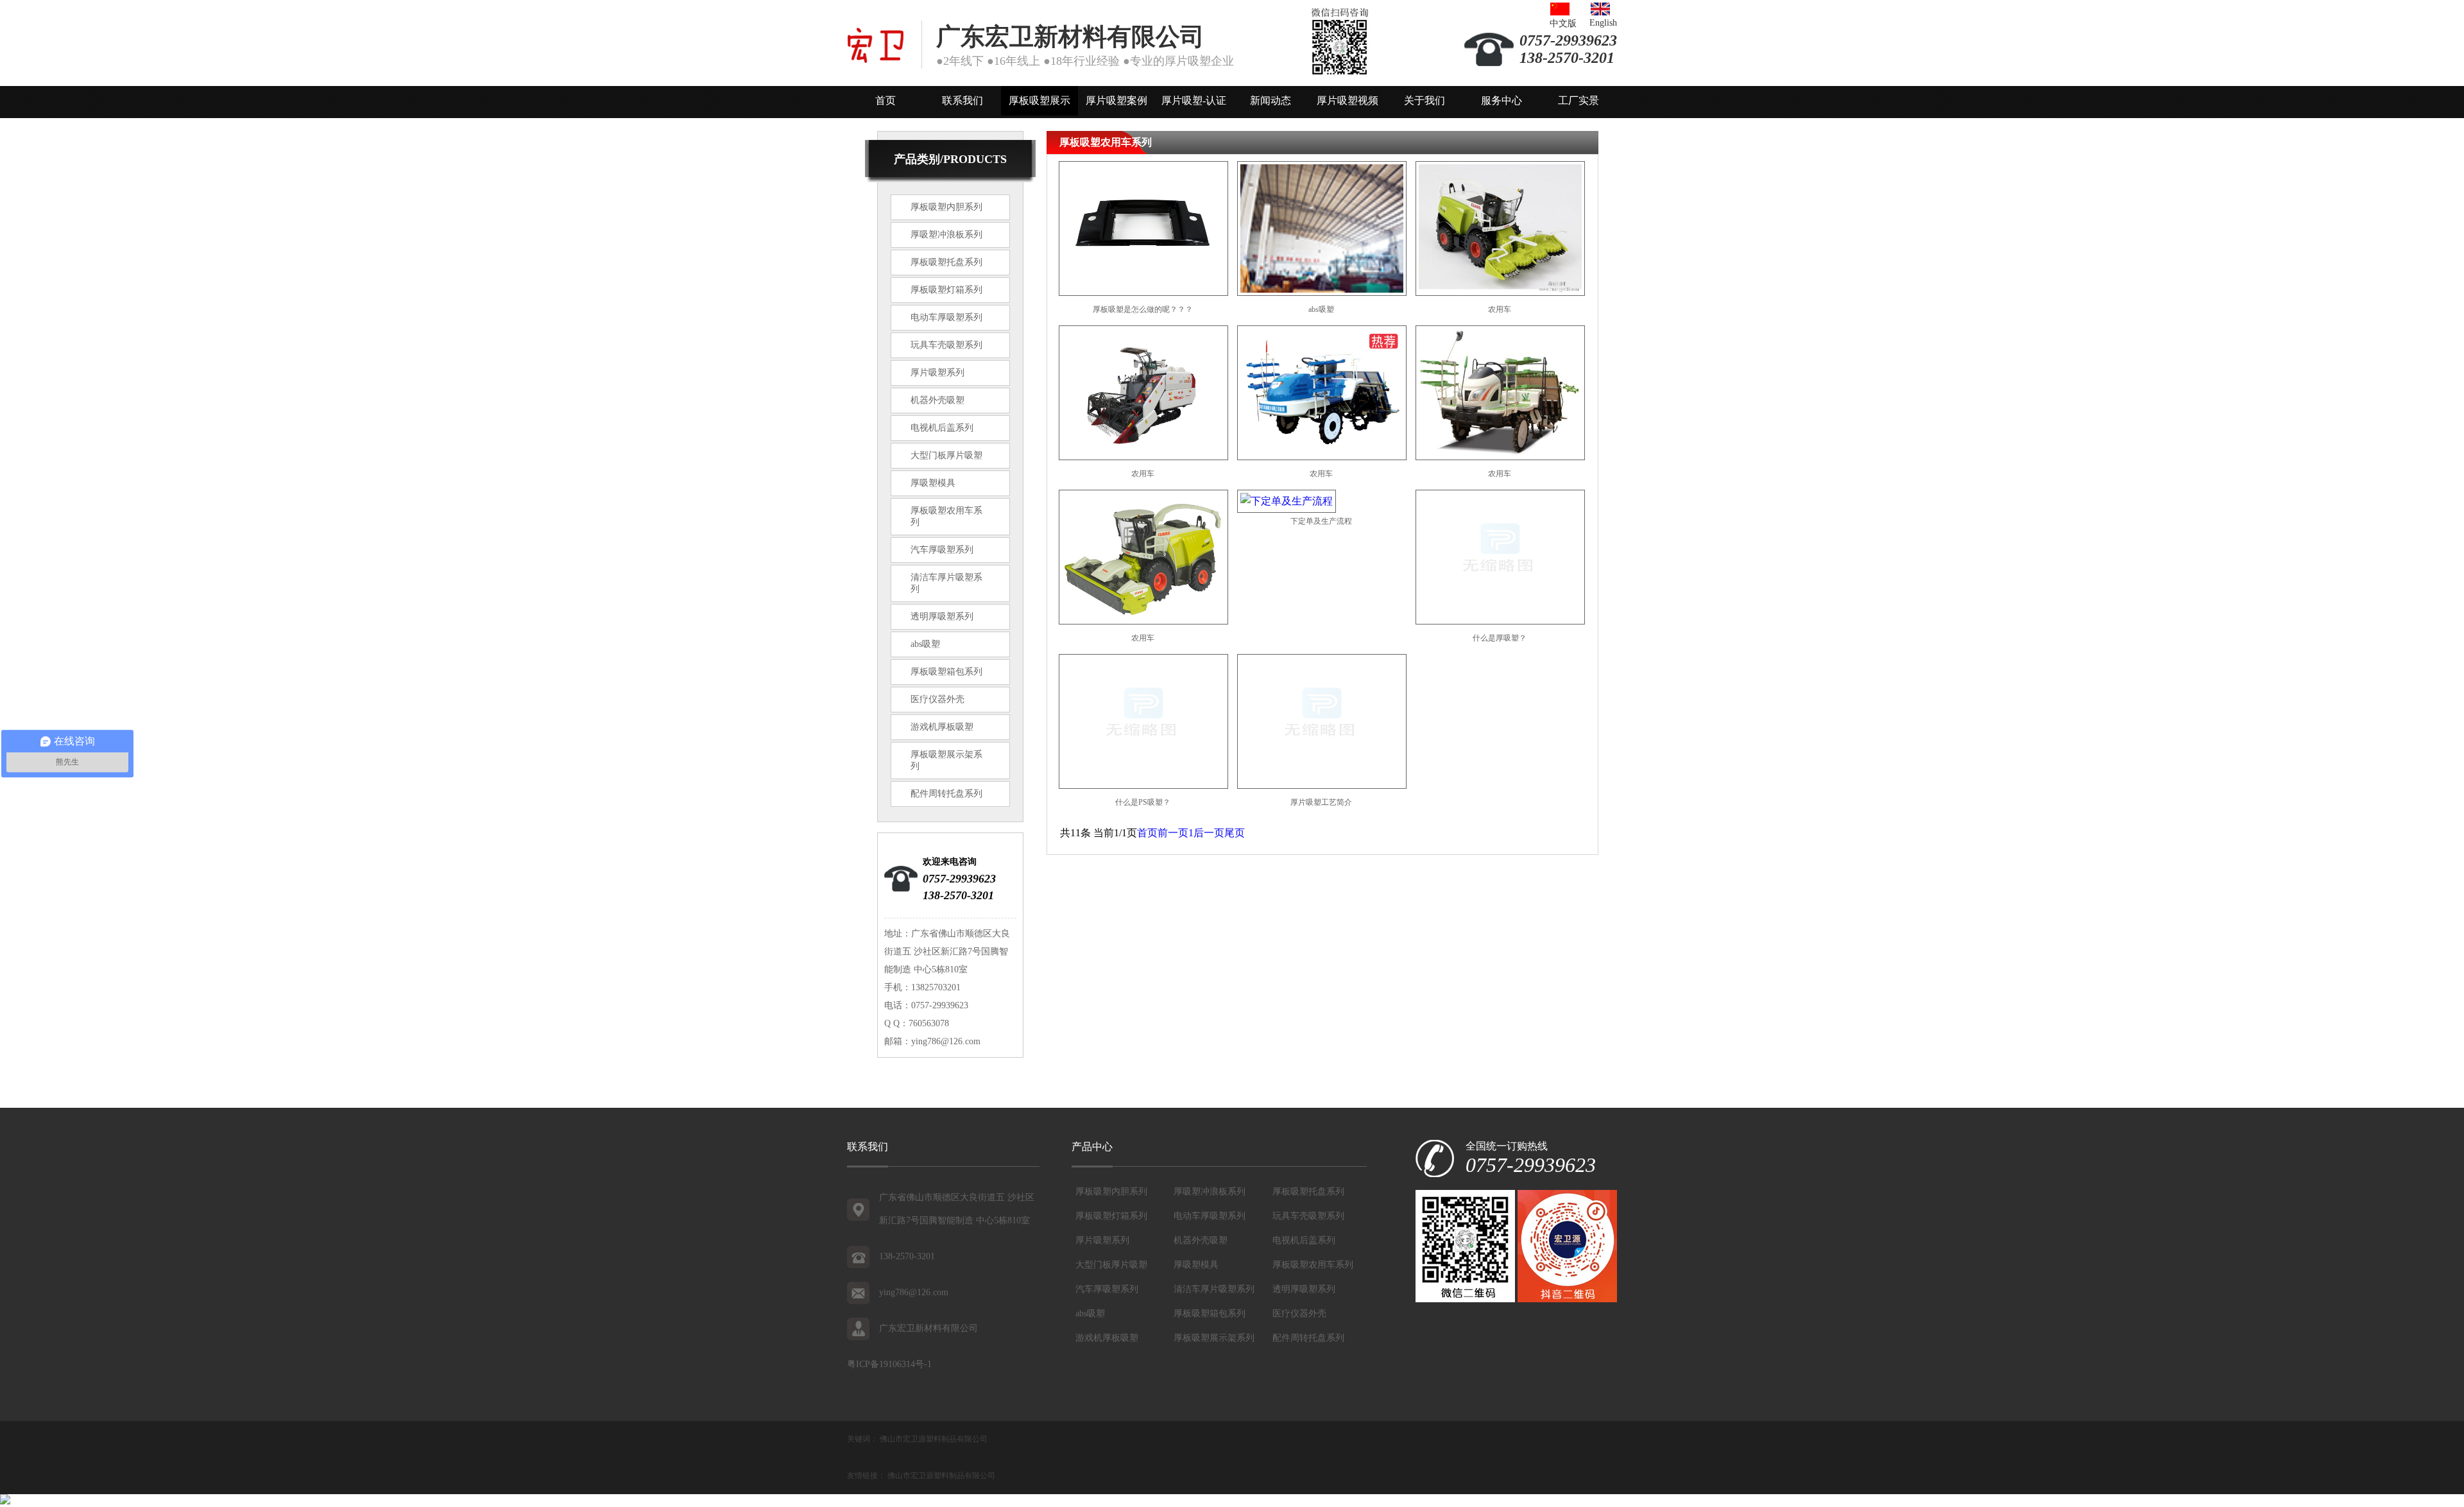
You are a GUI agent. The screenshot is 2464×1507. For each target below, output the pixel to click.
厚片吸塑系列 (937, 373)
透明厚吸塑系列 (942, 616)
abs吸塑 (925, 644)
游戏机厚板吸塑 (942, 727)
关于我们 (1425, 100)
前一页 (1173, 833)
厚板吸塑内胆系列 (946, 207)
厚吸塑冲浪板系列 (946, 235)
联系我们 (963, 100)
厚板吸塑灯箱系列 (946, 290)
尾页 (1235, 833)
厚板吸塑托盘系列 (946, 262)
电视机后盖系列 (942, 428)
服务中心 (1502, 100)
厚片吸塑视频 (1347, 100)
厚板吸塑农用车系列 (1313, 1265)
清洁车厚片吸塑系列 (1214, 1289)
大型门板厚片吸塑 (946, 455)
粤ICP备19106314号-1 (889, 1364)
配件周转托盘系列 (946, 794)
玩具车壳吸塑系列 (946, 345)
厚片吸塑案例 (1116, 100)
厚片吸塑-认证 (1194, 100)
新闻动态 (1270, 100)
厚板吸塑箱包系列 (946, 672)
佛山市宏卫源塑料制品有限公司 (934, 1439)
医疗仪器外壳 (937, 699)
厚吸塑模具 (933, 483)
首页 (886, 100)
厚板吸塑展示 (1039, 100)
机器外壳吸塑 (937, 400)
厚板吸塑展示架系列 (1214, 1338)
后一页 (1209, 833)
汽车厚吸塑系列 (942, 550)
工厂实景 (1579, 100)
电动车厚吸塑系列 (946, 317)
